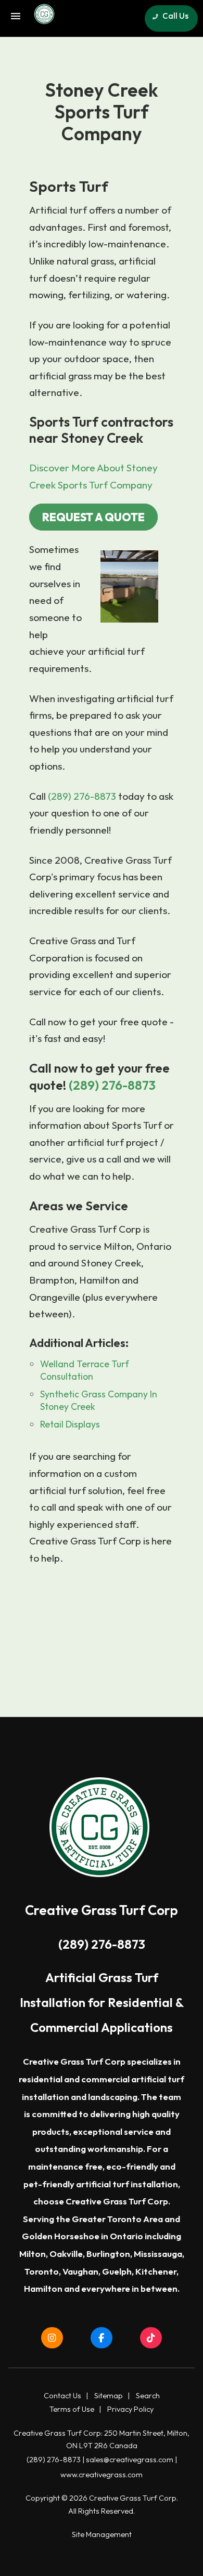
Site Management (102, 2534)
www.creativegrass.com (102, 2475)
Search (148, 2396)
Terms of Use (72, 2409)
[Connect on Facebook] (102, 2338)
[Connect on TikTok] (151, 2338)
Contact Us (62, 2396)
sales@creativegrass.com (130, 2460)
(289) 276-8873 (82, 796)
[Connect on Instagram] (53, 2338)
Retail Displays (70, 1424)
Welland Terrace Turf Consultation (85, 1370)
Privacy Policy (130, 2409)
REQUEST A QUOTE (93, 517)
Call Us (175, 16)
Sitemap (109, 2396)
